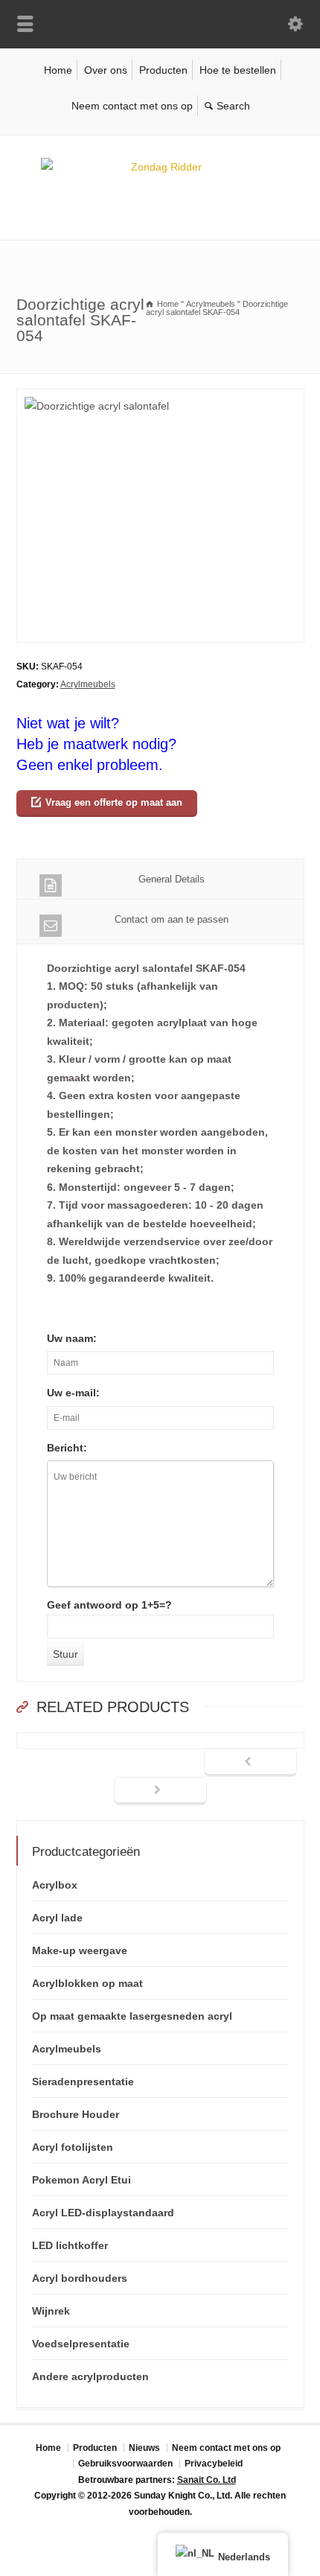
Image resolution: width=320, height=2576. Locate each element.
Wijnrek (51, 2311)
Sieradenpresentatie (83, 2082)
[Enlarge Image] (160, 398)
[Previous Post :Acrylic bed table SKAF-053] (250, 1763)
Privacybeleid (214, 2464)
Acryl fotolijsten (73, 2147)
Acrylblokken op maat (87, 1983)
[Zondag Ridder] (160, 167)
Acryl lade (57, 1918)
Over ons (106, 70)
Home (58, 70)
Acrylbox (55, 1885)
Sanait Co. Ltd (207, 2480)
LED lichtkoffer (70, 2245)
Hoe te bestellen (238, 70)
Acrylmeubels (88, 684)
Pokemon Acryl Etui (81, 2180)
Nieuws (144, 2448)
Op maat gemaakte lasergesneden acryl (132, 2016)
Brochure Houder (76, 2114)
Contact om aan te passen (172, 919)
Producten (163, 70)
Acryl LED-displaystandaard (103, 2213)
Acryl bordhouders (80, 2278)
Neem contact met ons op (132, 106)
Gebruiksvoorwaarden (125, 2464)
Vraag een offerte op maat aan (114, 802)
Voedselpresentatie (81, 2344)
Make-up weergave (80, 1950)
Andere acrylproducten (90, 2376)
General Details (172, 879)
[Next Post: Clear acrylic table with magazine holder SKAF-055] (160, 1791)
